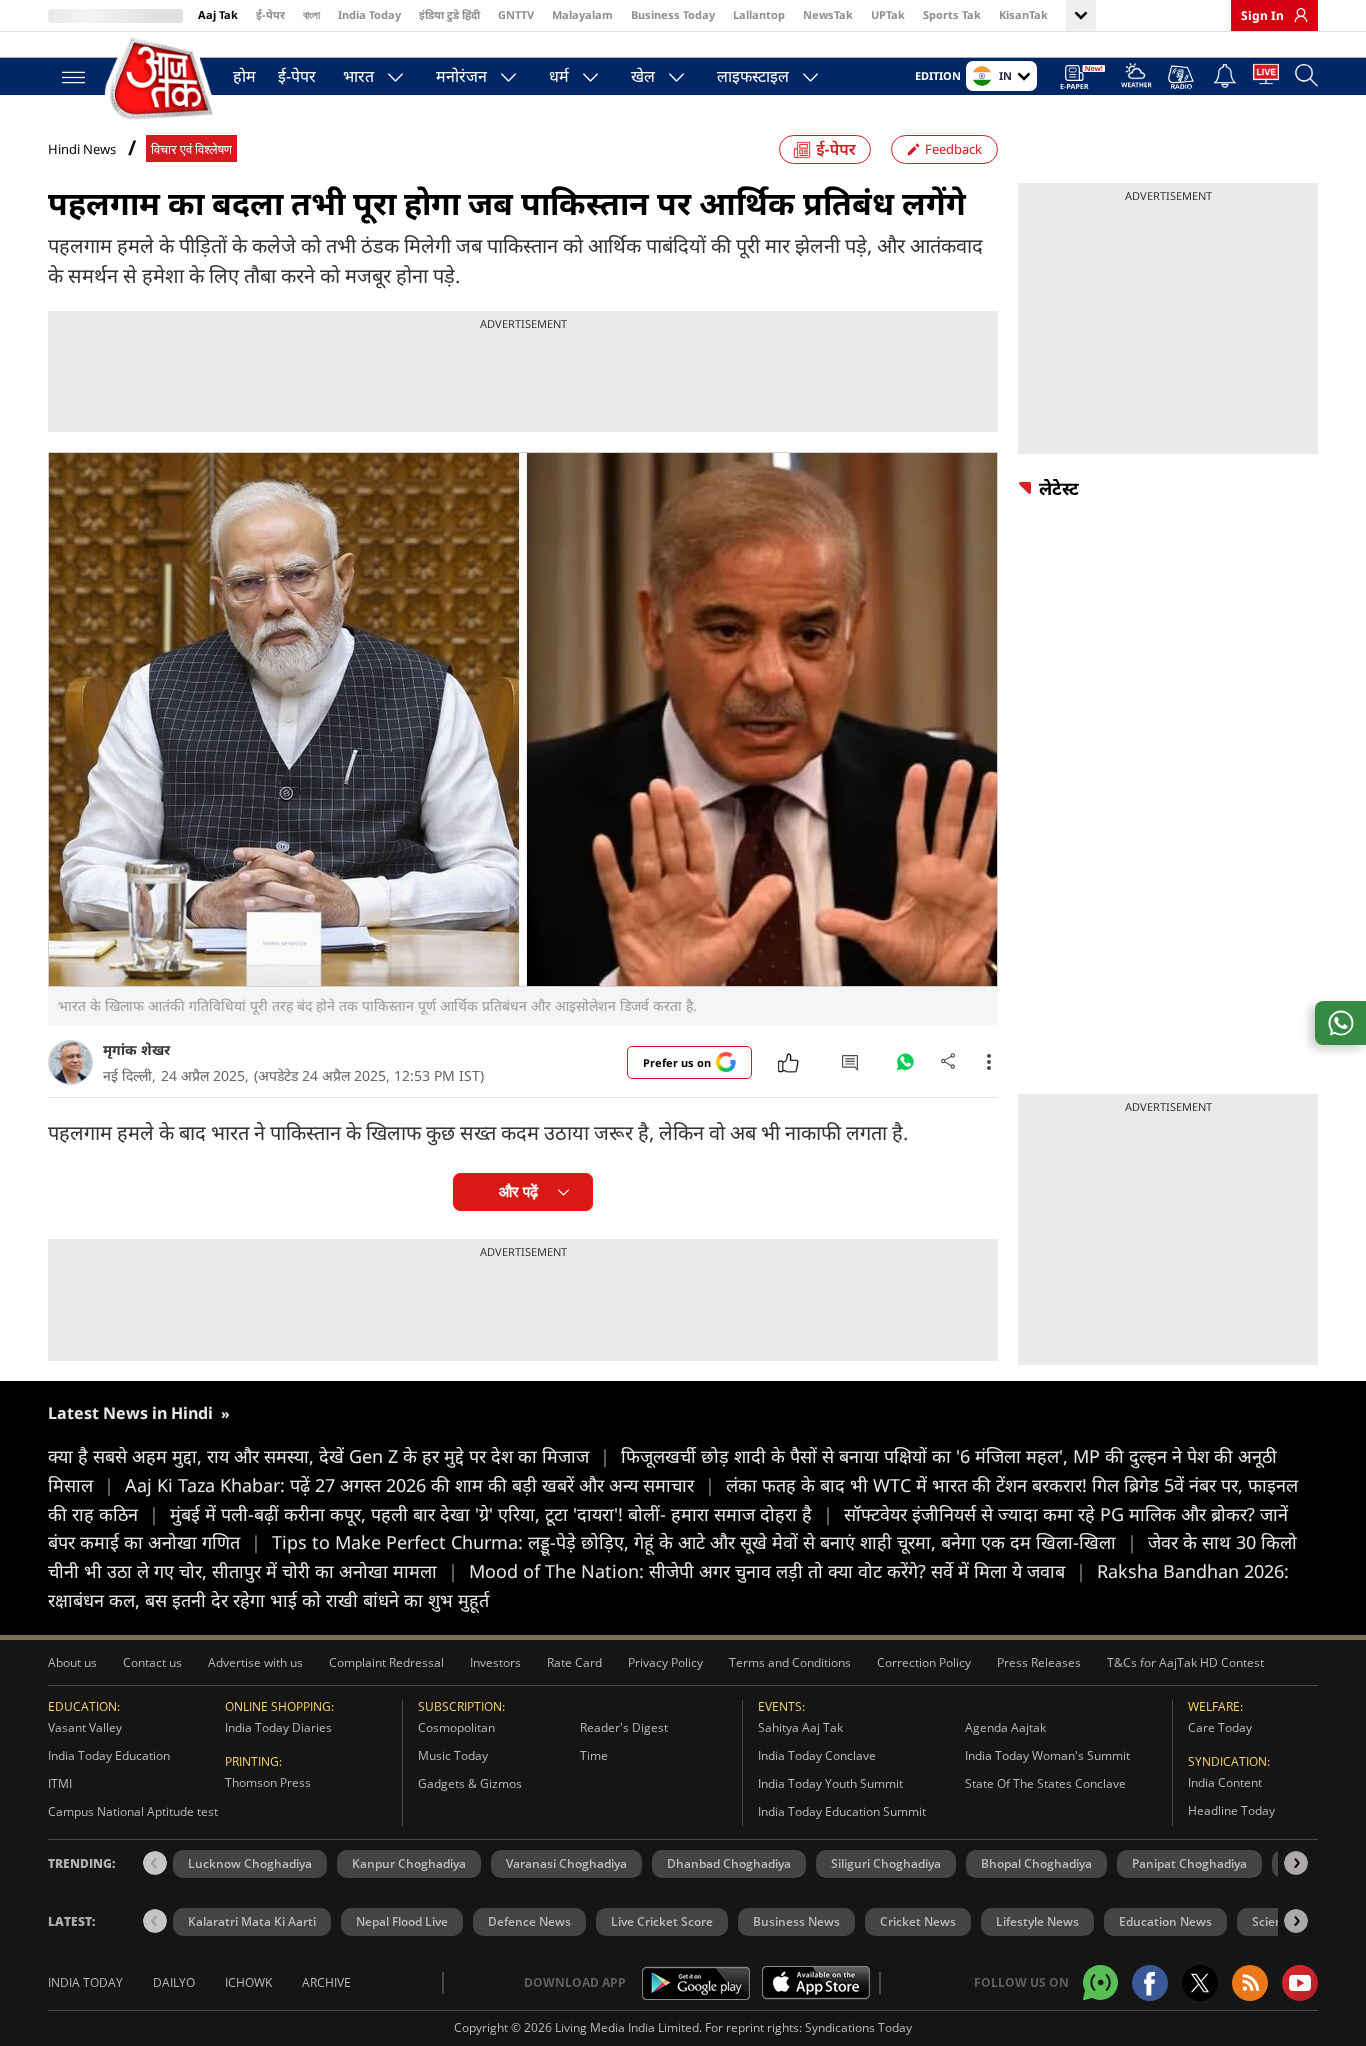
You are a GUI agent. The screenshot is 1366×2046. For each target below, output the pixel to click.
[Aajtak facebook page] (1150, 1983)
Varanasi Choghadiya (566, 1863)
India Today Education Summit (842, 1811)
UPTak (888, 14)
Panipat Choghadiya (1189, 1863)
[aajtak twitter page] (1200, 1983)
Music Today (453, 1755)
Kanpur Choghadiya (409, 1863)
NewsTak (828, 14)
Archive (326, 1982)
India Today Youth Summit (830, 1783)
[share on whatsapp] (1340, 1023)
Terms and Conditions (790, 1662)
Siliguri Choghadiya (886, 1863)
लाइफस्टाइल (753, 76)
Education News (1165, 1921)
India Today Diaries (278, 1727)
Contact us (152, 1662)
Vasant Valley (85, 1727)
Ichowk (248, 1982)
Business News (796, 1921)
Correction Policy (924, 1662)
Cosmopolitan (456, 1727)
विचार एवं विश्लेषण (191, 149)
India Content (1225, 1782)
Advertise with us (255, 1662)
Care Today (1220, 1727)
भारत (358, 76)
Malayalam (582, 14)
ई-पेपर (270, 14)
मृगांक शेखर (136, 1049)
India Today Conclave (817, 1755)
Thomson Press (268, 1782)
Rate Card (574, 1662)
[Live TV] (1266, 78)
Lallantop (759, 14)
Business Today (673, 14)
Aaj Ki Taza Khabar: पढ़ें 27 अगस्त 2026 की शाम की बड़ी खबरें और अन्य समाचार (420, 1485)
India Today (369, 14)
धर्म (559, 76)
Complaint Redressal (386, 1662)
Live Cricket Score (662, 1921)
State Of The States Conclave (1045, 1783)
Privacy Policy (665, 1662)
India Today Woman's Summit (1047, 1755)
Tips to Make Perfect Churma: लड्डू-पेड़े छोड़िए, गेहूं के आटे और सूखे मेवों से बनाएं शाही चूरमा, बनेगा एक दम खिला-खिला (704, 1542)
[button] (1296, 1863)
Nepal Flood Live (402, 1921)
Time (594, 1755)
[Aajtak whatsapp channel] (1100, 1982)
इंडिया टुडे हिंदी (449, 14)
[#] (905, 1067)
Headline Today (1231, 1810)
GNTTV (516, 14)
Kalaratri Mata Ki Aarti (252, 1921)
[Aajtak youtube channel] (1300, 1983)
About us (72, 1662)
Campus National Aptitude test (133, 1811)
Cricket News (918, 1921)
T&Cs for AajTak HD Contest (1185, 1662)
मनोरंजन (461, 76)
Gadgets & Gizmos (470, 1783)
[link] (1296, 15)
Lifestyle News (1037, 1921)
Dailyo (174, 1982)
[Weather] (1136, 78)
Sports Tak (952, 14)
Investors (495, 1662)
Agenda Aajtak (1005, 1727)
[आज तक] (163, 79)
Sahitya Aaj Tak (800, 1727)
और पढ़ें (518, 1191)
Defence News (529, 1921)
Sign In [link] (1262, 15)
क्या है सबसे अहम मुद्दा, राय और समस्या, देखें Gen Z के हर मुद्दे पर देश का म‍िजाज (329, 1456)
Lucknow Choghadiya (250, 1863)
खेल (643, 76)
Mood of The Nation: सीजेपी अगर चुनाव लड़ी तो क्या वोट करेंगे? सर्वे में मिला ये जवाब (777, 1571)
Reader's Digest (624, 1727)
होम (244, 76)
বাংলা (311, 14)
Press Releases (1039, 1662)
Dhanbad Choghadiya (729, 1863)
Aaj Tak (218, 14)
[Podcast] (1182, 77)
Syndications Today (858, 2027)
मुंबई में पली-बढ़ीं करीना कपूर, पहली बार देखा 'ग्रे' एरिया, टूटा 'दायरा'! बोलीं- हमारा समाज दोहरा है (501, 1514)
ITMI (60, 1783)
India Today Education (109, 1755)
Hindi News (82, 149)
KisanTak (1023, 14)
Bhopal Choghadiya (1036, 1863)
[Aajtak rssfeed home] (1250, 1983)
